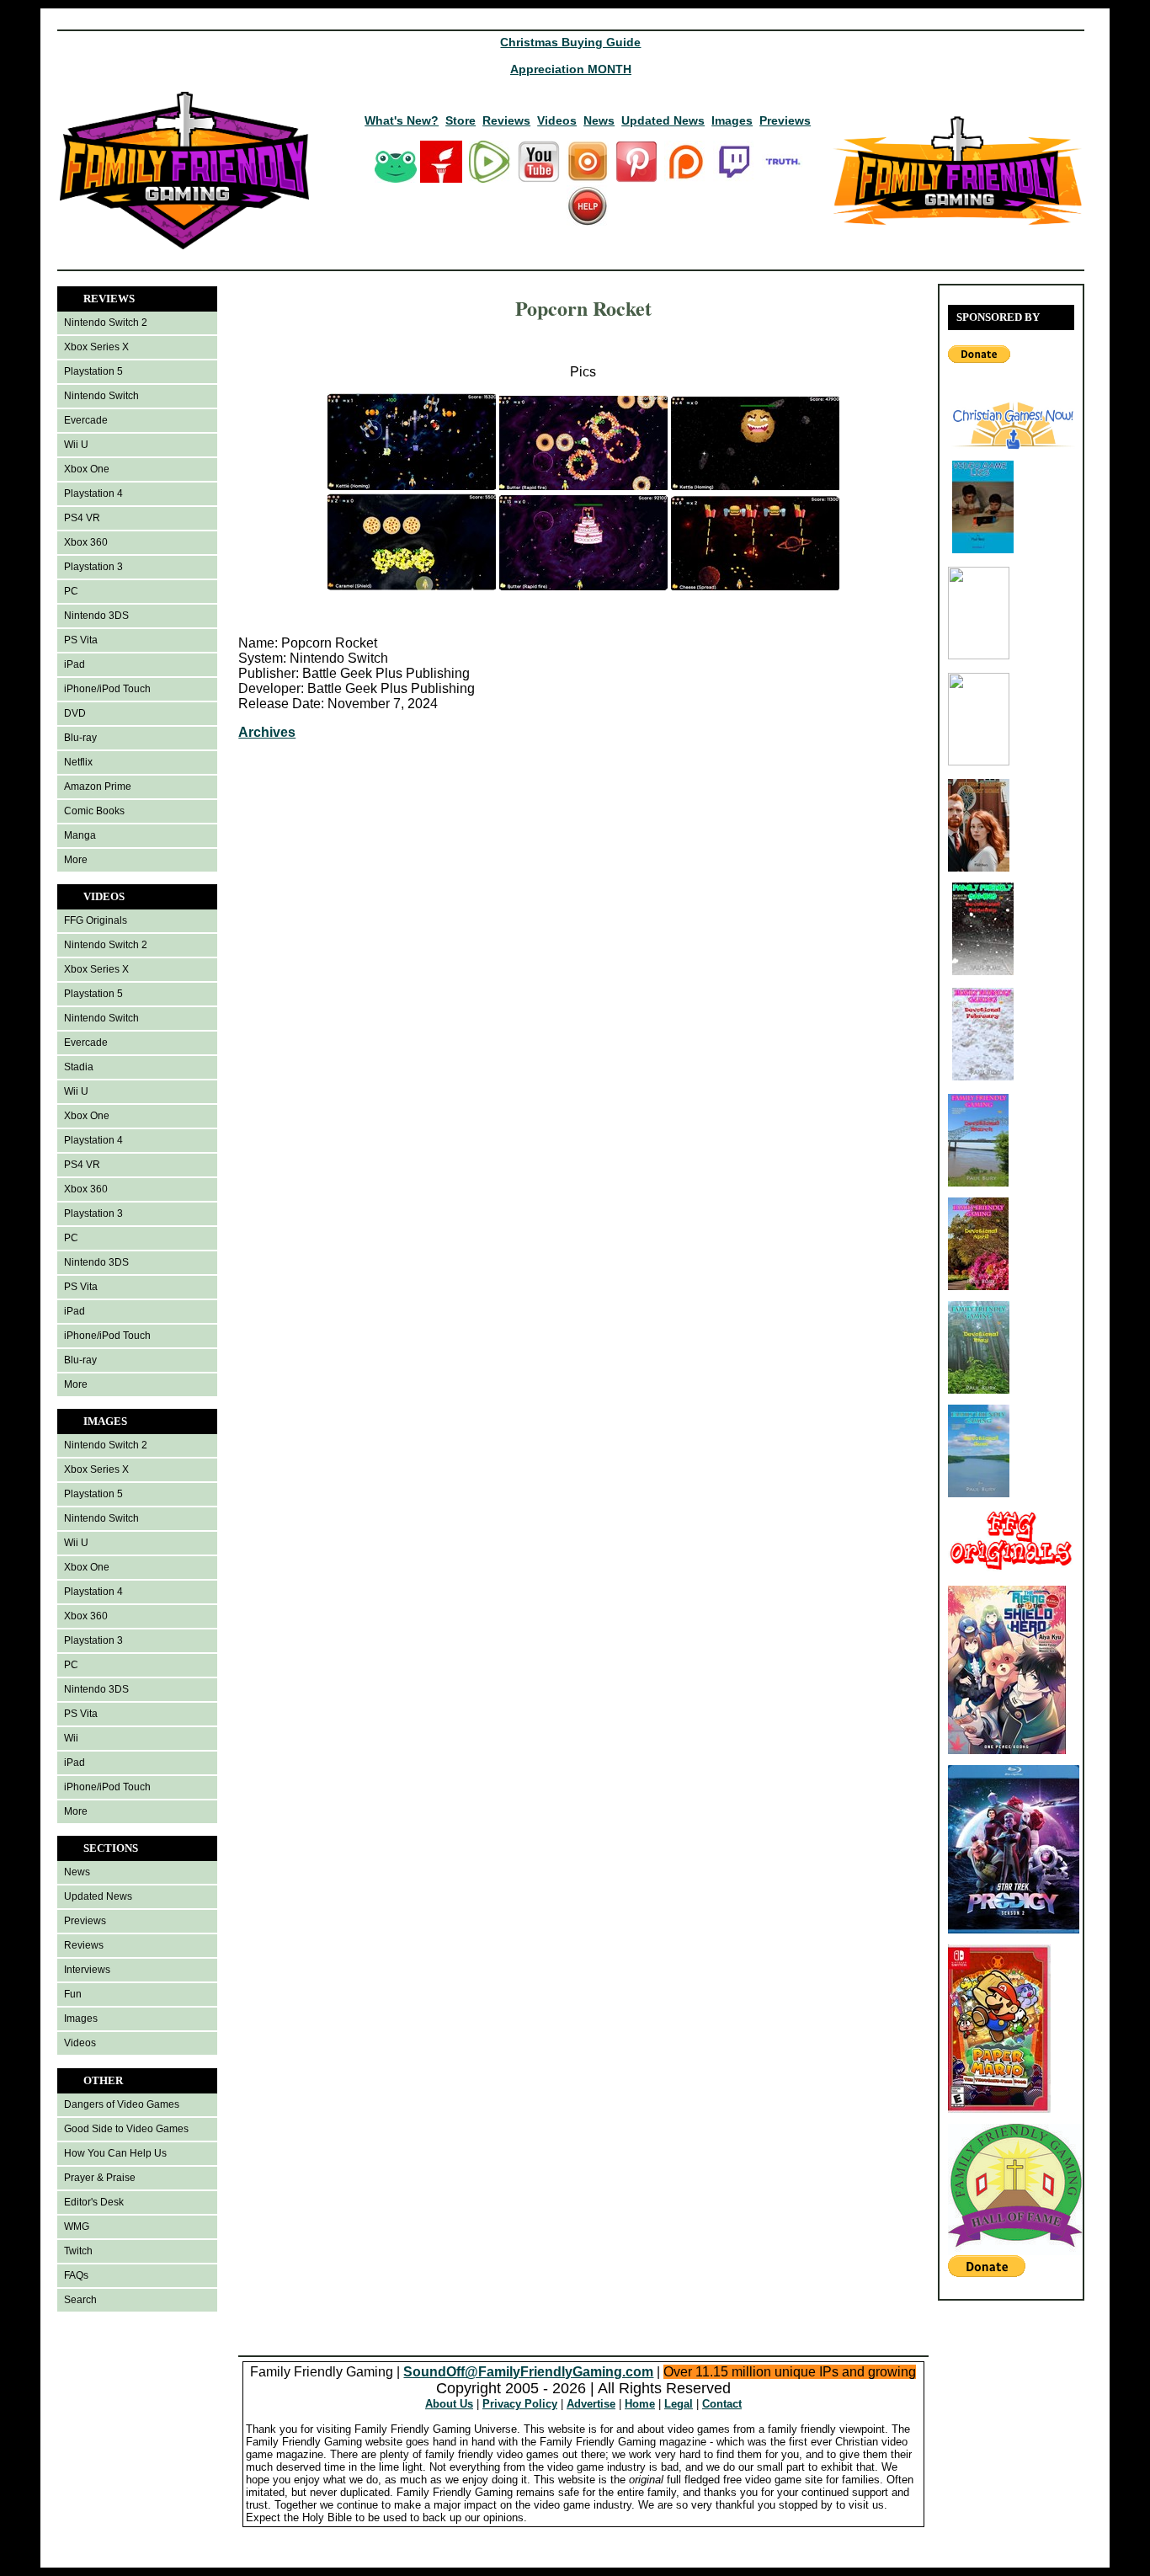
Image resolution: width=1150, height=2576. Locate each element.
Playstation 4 (93, 493)
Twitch (78, 2251)
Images (732, 120)
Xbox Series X (96, 347)
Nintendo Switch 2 (106, 323)
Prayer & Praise (100, 2178)
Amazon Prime (98, 787)
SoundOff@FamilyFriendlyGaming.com (528, 2372)
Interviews (87, 1970)
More (76, 860)
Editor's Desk (94, 2202)
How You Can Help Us (115, 2153)
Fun (73, 1994)
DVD (75, 713)
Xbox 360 (86, 542)
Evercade (86, 420)
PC (71, 591)
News (599, 120)
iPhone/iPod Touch (107, 689)
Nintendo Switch (101, 396)
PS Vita (81, 640)
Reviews (506, 120)
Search (80, 2300)
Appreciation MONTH (571, 69)
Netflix (78, 762)
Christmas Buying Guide (570, 42)
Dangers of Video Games (122, 2104)
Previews (785, 120)
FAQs (76, 2275)
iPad (75, 664)
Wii (71, 1738)
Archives (267, 732)
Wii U (76, 445)
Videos (557, 120)
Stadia (79, 1067)
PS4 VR (82, 518)
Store (461, 120)
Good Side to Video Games (126, 2129)
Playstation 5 (93, 371)
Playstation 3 (93, 567)
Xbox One (87, 469)
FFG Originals (96, 920)
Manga (80, 835)
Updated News (663, 120)
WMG (77, 2227)
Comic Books (94, 811)
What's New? (402, 120)
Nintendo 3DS (96, 616)
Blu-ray (80, 738)
